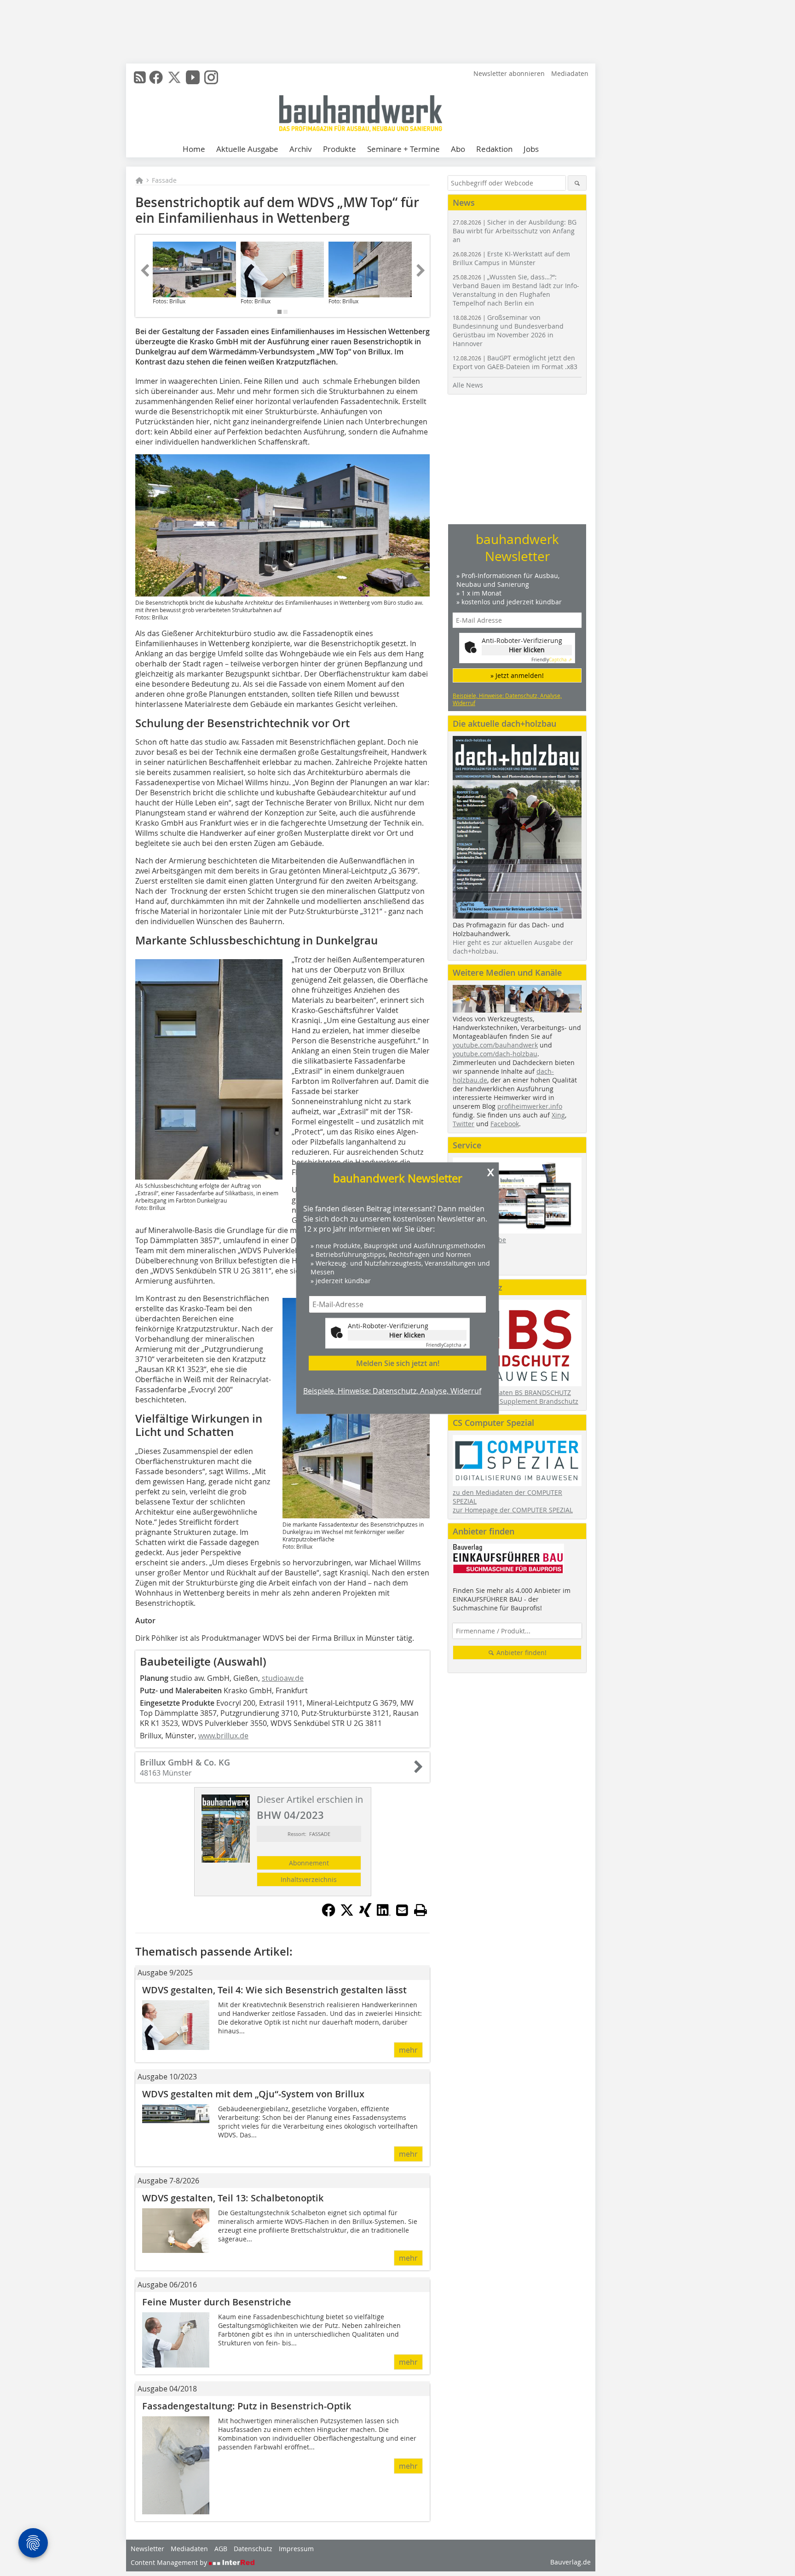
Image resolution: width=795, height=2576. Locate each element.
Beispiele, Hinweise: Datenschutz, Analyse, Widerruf (392, 1391)
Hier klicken (407, 1335)
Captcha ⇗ (446, 1345)
